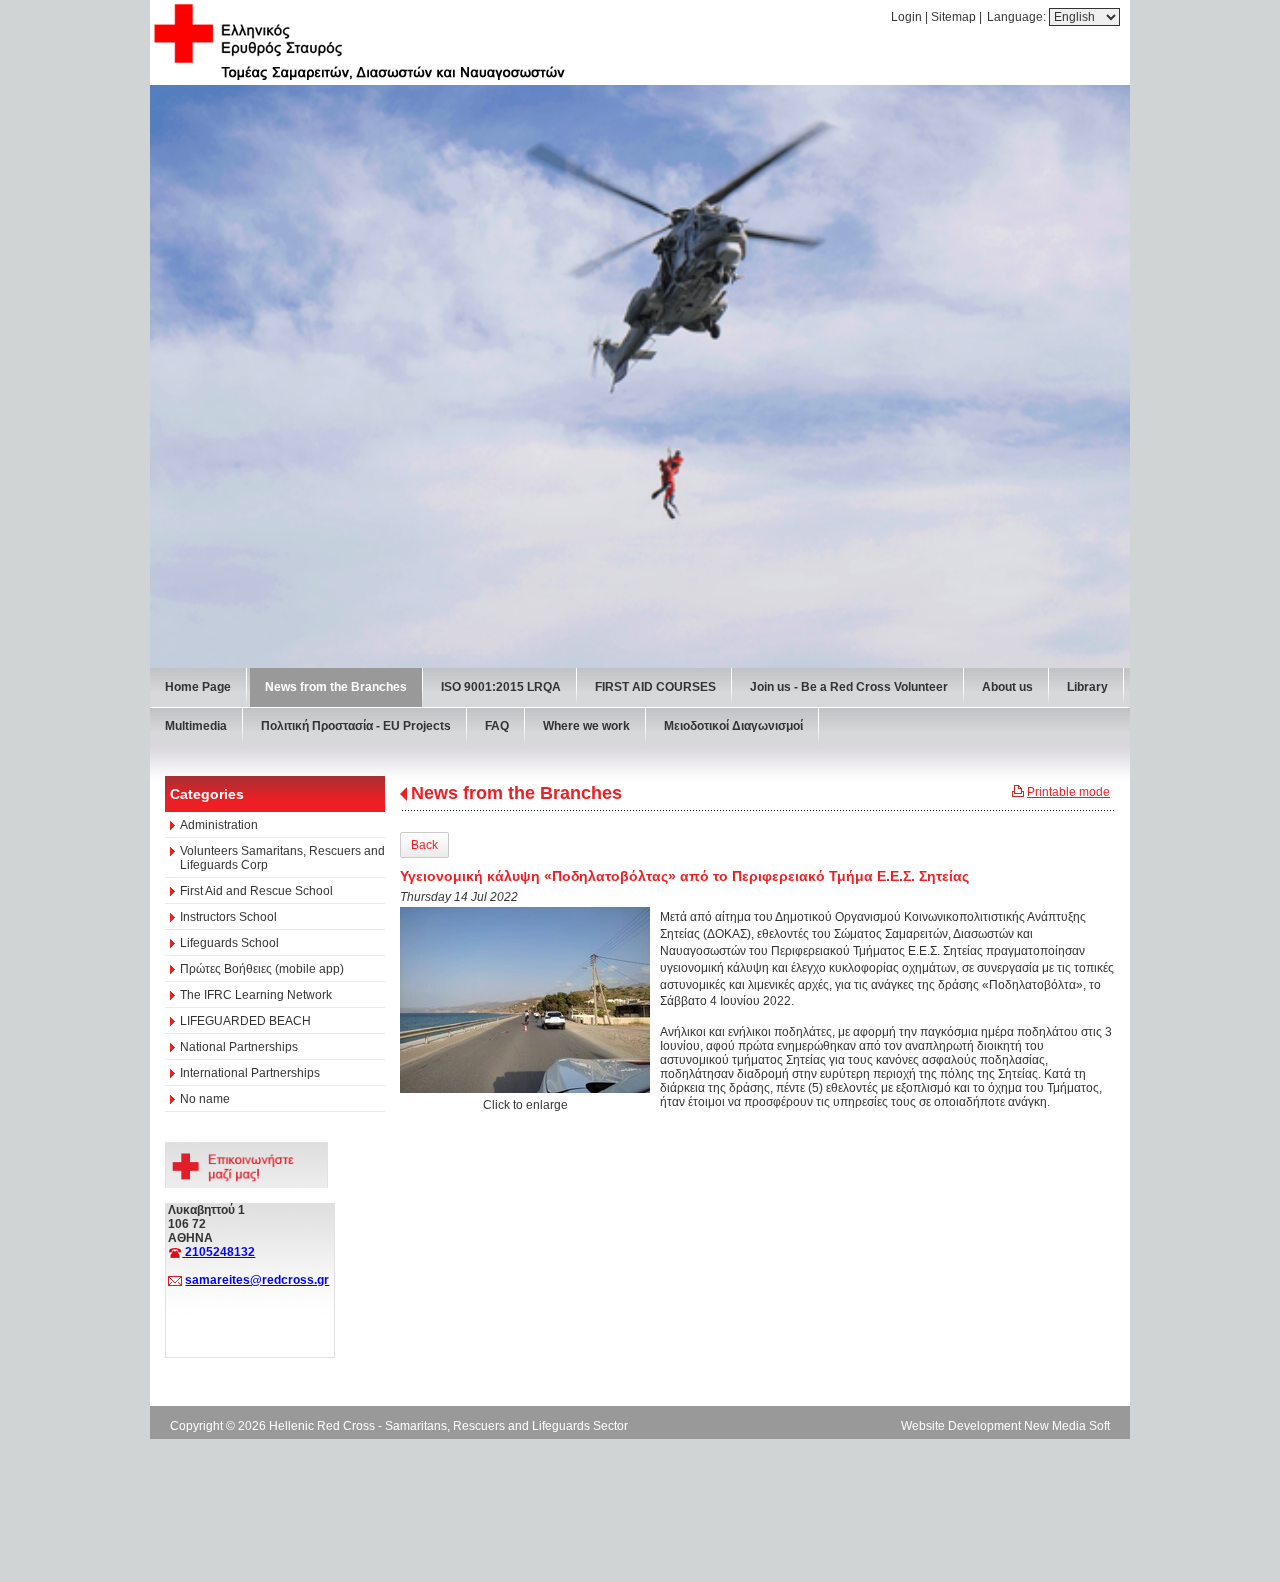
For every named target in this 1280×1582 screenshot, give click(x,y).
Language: (1018, 17)
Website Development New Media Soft (1005, 1426)
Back (424, 845)
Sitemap (953, 17)
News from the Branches (516, 793)
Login (906, 17)
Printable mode (1068, 792)
